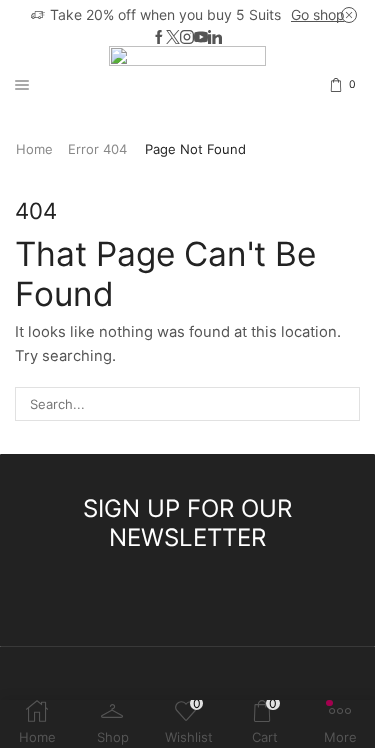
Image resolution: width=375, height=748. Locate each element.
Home (34, 149)
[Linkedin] (215, 38)
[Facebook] (159, 38)
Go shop (318, 14)
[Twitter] (173, 38)
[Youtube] (201, 38)
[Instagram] (187, 38)
